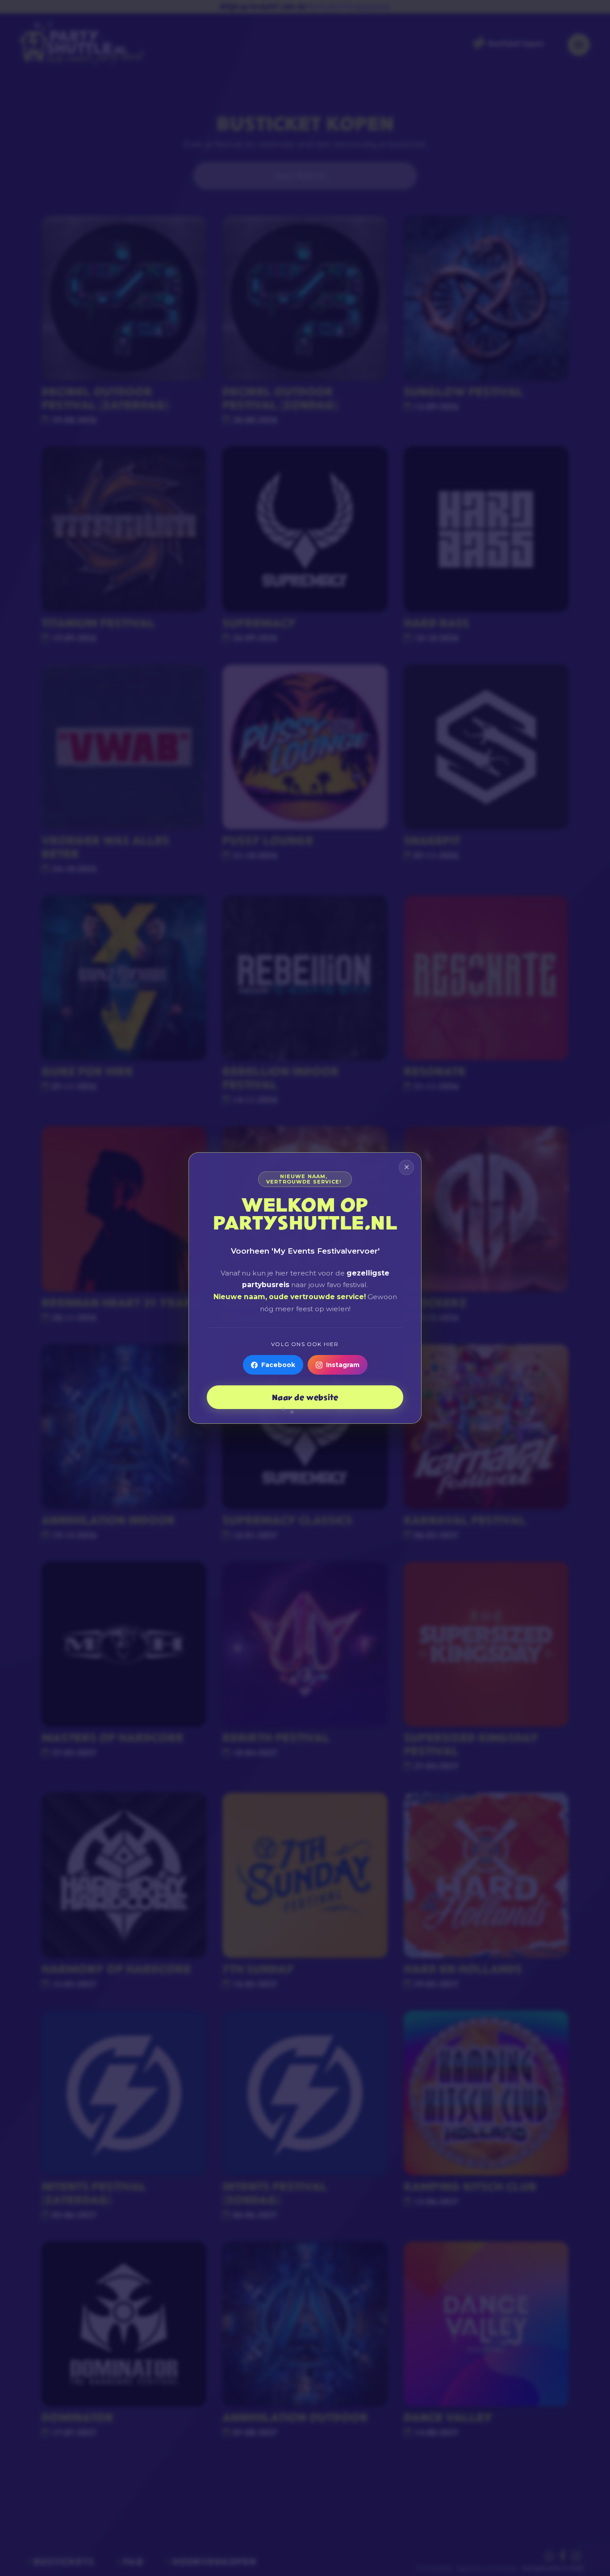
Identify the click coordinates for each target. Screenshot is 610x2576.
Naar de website (305, 1397)
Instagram (343, 1365)
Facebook (278, 1365)
